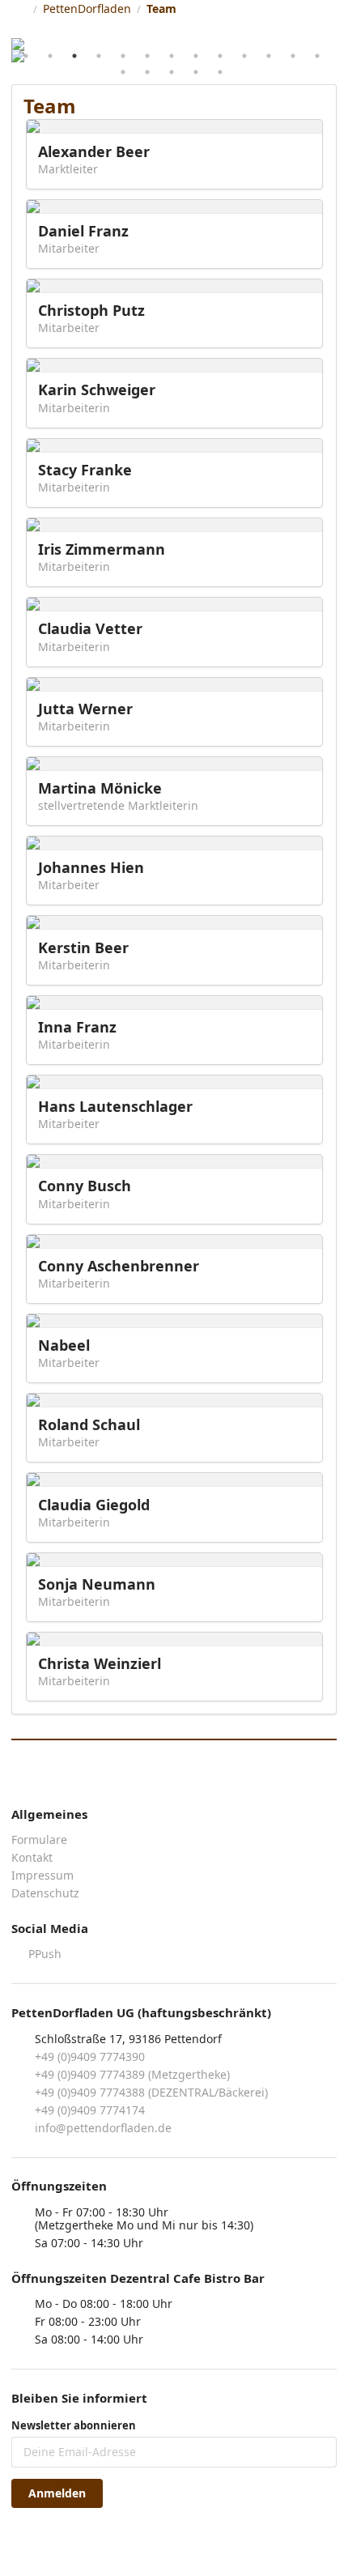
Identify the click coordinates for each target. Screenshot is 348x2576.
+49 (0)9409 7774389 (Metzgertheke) (132, 2074)
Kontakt (32, 1857)
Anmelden (57, 2493)
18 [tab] (220, 72)
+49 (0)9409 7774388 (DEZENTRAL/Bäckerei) (151, 2092)
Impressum (42, 1875)
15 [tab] (147, 72)
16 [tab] (172, 72)
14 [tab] (123, 72)
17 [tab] (196, 72)
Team (161, 9)
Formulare (39, 1840)
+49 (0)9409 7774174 (90, 2110)
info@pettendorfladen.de (103, 2128)
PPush (43, 1954)
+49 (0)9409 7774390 (90, 2057)
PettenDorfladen (87, 9)
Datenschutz (45, 1893)
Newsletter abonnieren (74, 2425)
